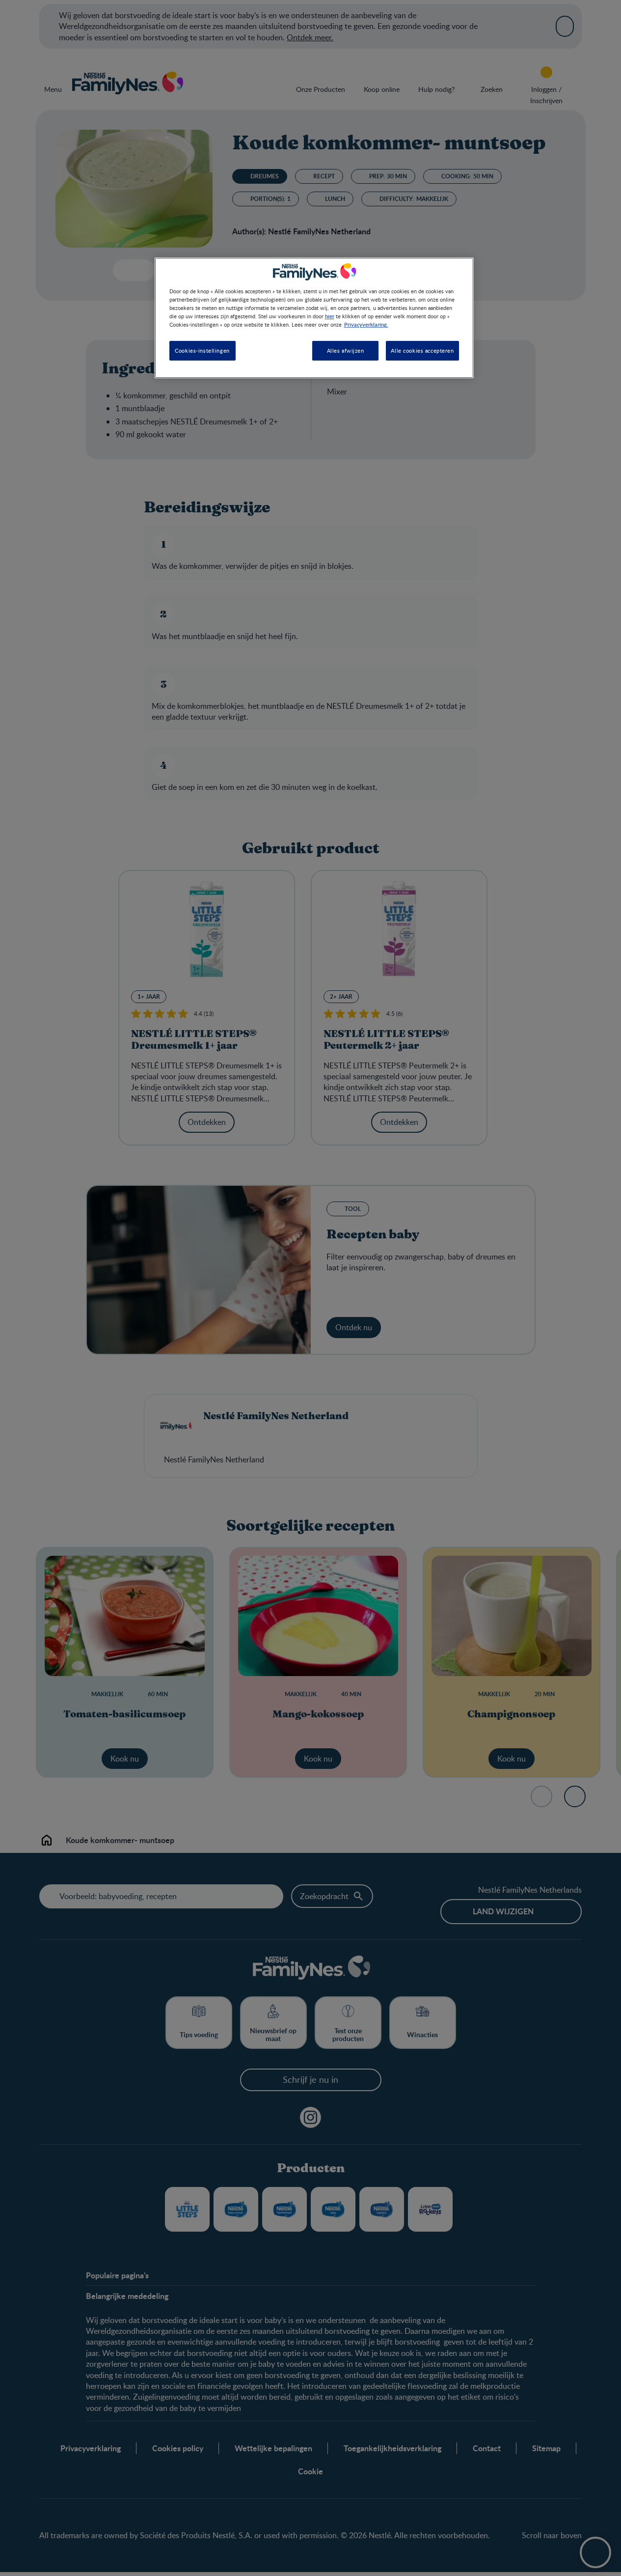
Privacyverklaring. (366, 325)
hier (330, 316)
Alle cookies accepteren (422, 351)
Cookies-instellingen (202, 351)
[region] (314, 318)
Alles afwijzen (346, 351)
